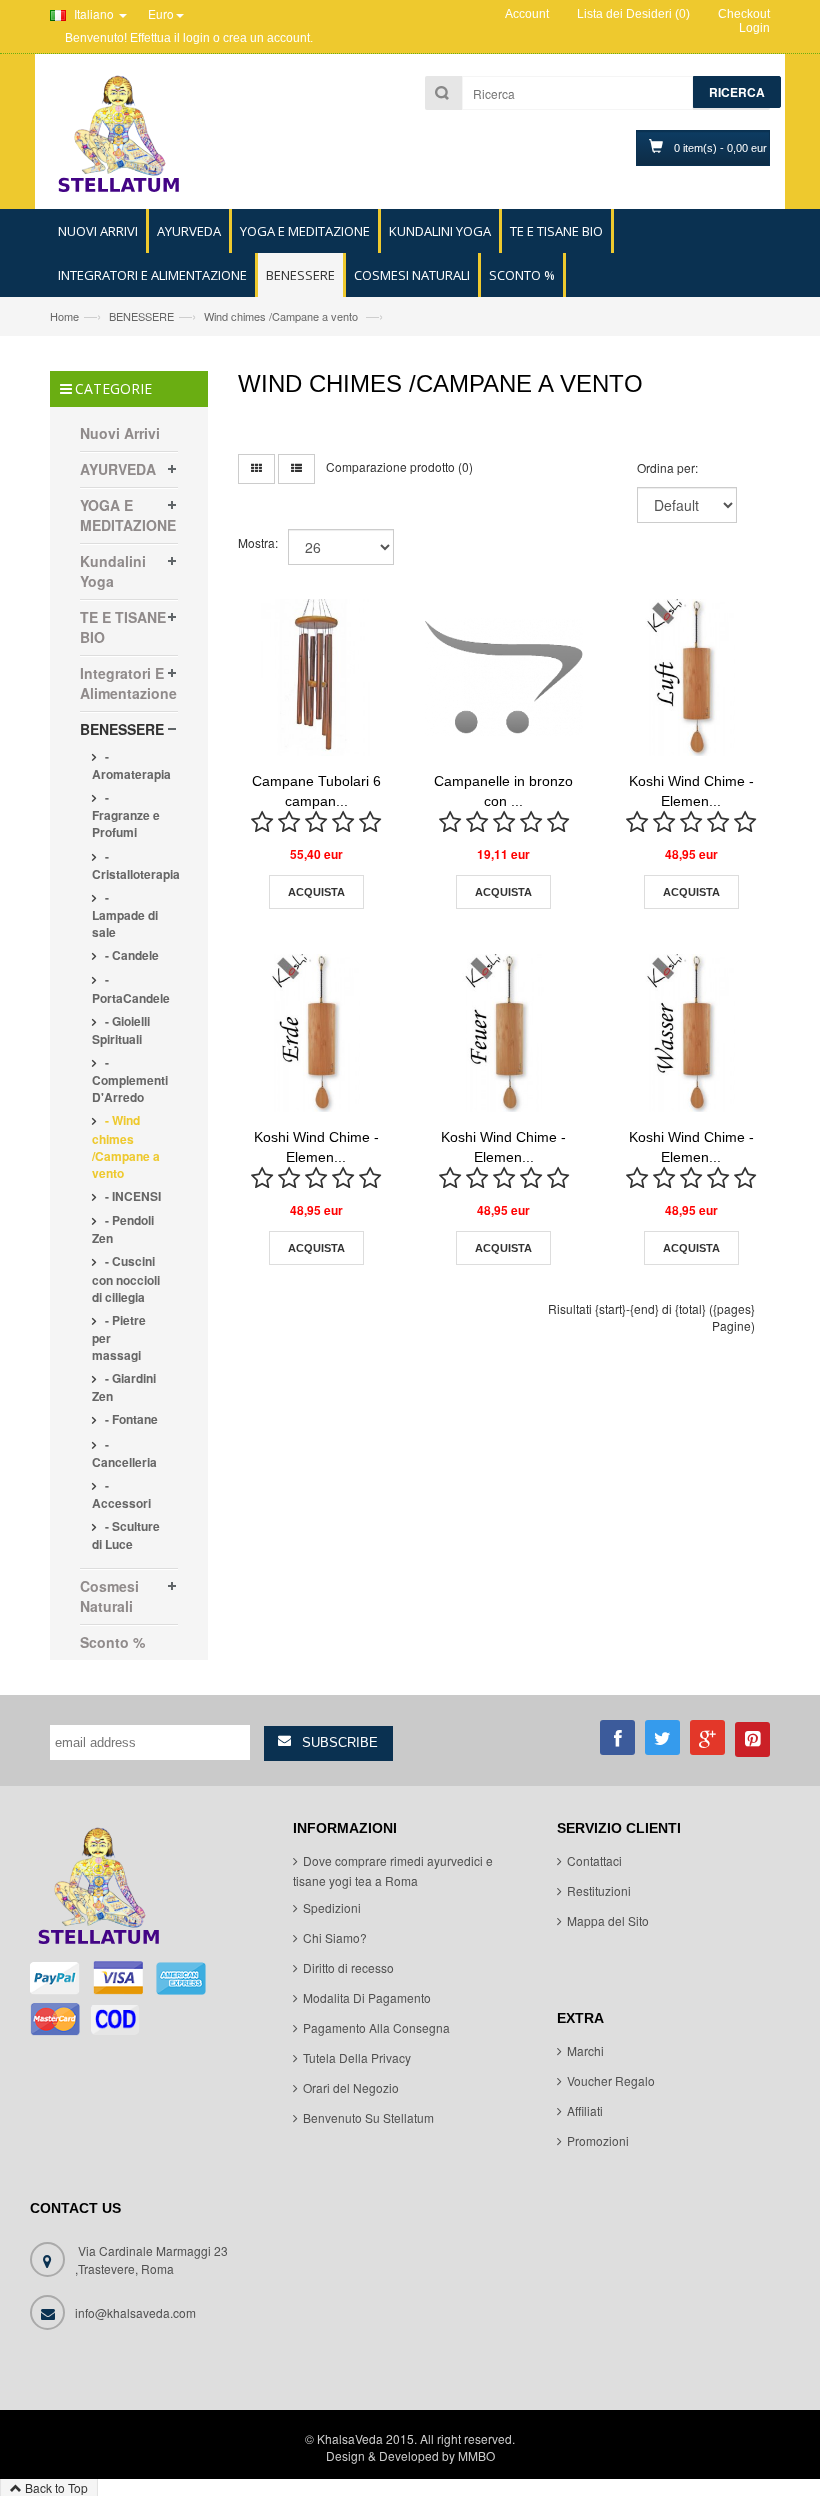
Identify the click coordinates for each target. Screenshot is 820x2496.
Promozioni (598, 2140)
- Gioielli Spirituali (121, 1030)
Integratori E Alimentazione (128, 683)
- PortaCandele (131, 988)
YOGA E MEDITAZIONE (128, 515)
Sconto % (112, 1642)
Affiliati (585, 2110)
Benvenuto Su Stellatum (368, 2117)
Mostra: (258, 542)
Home (64, 316)
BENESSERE (141, 316)
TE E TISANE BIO (123, 627)
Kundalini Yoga (113, 571)
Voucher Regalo (611, 2080)
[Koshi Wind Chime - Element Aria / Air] (692, 678)
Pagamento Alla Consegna (376, 2027)
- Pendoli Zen (123, 1229)
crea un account (266, 38)
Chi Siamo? (335, 1937)
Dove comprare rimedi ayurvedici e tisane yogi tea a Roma (393, 1870)
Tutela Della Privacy (357, 2057)
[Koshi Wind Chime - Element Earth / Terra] (317, 1033)
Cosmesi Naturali (109, 1596)
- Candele (130, 955)
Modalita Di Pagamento (367, 1997)
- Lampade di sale (125, 914)
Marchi (585, 2050)
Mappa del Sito (608, 1920)
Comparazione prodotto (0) (399, 466)
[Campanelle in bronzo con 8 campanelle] (504, 678)
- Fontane (130, 1419)
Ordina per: (667, 467)
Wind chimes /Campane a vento (282, 316)
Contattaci (594, 1860)
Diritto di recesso (348, 1967)
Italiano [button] (94, 13)
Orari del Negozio (351, 2087)
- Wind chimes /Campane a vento (126, 1146)
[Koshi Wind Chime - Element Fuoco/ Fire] (504, 1033)
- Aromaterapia (131, 765)
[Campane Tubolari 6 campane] (317, 678)
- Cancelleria (124, 1453)
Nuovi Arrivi (120, 433)
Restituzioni (599, 1890)
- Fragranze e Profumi (126, 814)
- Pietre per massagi (119, 1337)
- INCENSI (131, 1196)
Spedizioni (332, 1907)
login (196, 38)
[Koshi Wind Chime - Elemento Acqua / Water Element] (692, 1033)
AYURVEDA (118, 469)
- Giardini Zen (124, 1387)
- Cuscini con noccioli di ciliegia (126, 1278)
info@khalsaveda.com (135, 2312)
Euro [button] (161, 13)
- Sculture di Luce (126, 1535)
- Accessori (121, 1494)
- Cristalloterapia (136, 865)
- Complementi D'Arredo (130, 1079)
